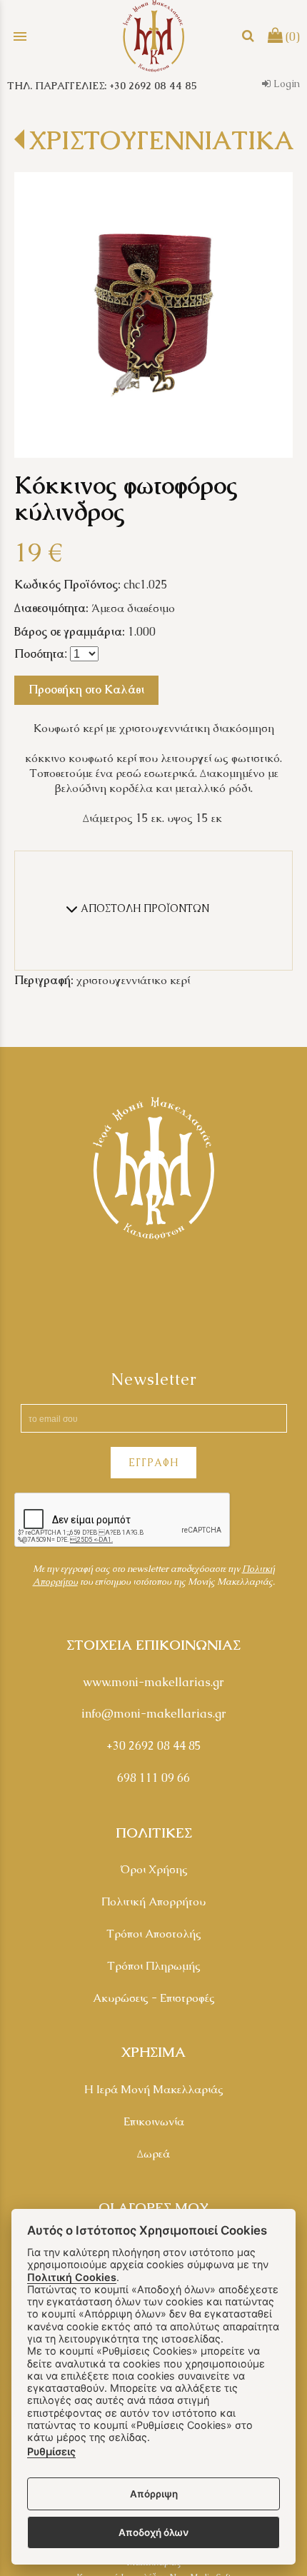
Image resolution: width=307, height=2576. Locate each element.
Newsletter (154, 1379)
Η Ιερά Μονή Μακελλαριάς (154, 2089)
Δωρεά (153, 2154)
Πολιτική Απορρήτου (153, 1901)
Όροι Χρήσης (154, 1869)
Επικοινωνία (154, 2121)
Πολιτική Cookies (72, 2277)
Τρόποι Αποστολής (154, 1934)
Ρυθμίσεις (51, 2451)
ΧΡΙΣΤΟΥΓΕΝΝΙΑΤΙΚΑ (161, 140)
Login (285, 84)
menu (20, 36)
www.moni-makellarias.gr (153, 1682)
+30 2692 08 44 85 (154, 1746)
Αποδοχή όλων (153, 2532)
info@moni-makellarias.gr (154, 1714)
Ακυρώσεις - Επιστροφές (154, 1998)
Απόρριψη (154, 2494)
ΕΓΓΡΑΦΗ (153, 1463)
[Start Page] (153, 36)
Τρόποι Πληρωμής (154, 1966)
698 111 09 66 (153, 1778)
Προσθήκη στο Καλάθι (86, 690)
